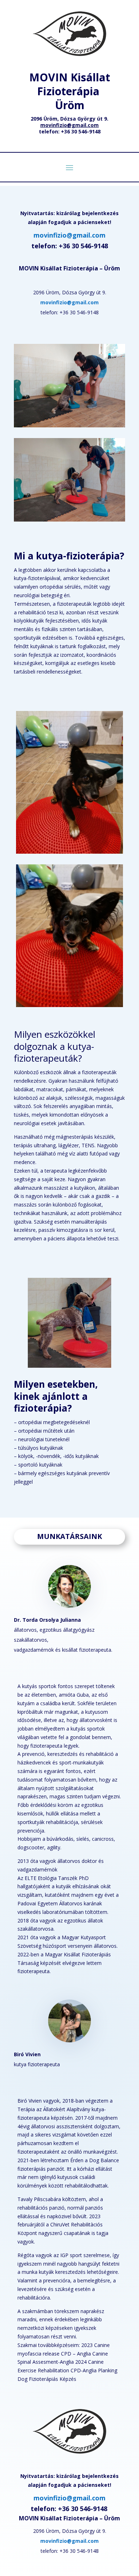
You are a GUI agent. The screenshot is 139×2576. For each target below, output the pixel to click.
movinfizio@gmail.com (69, 235)
